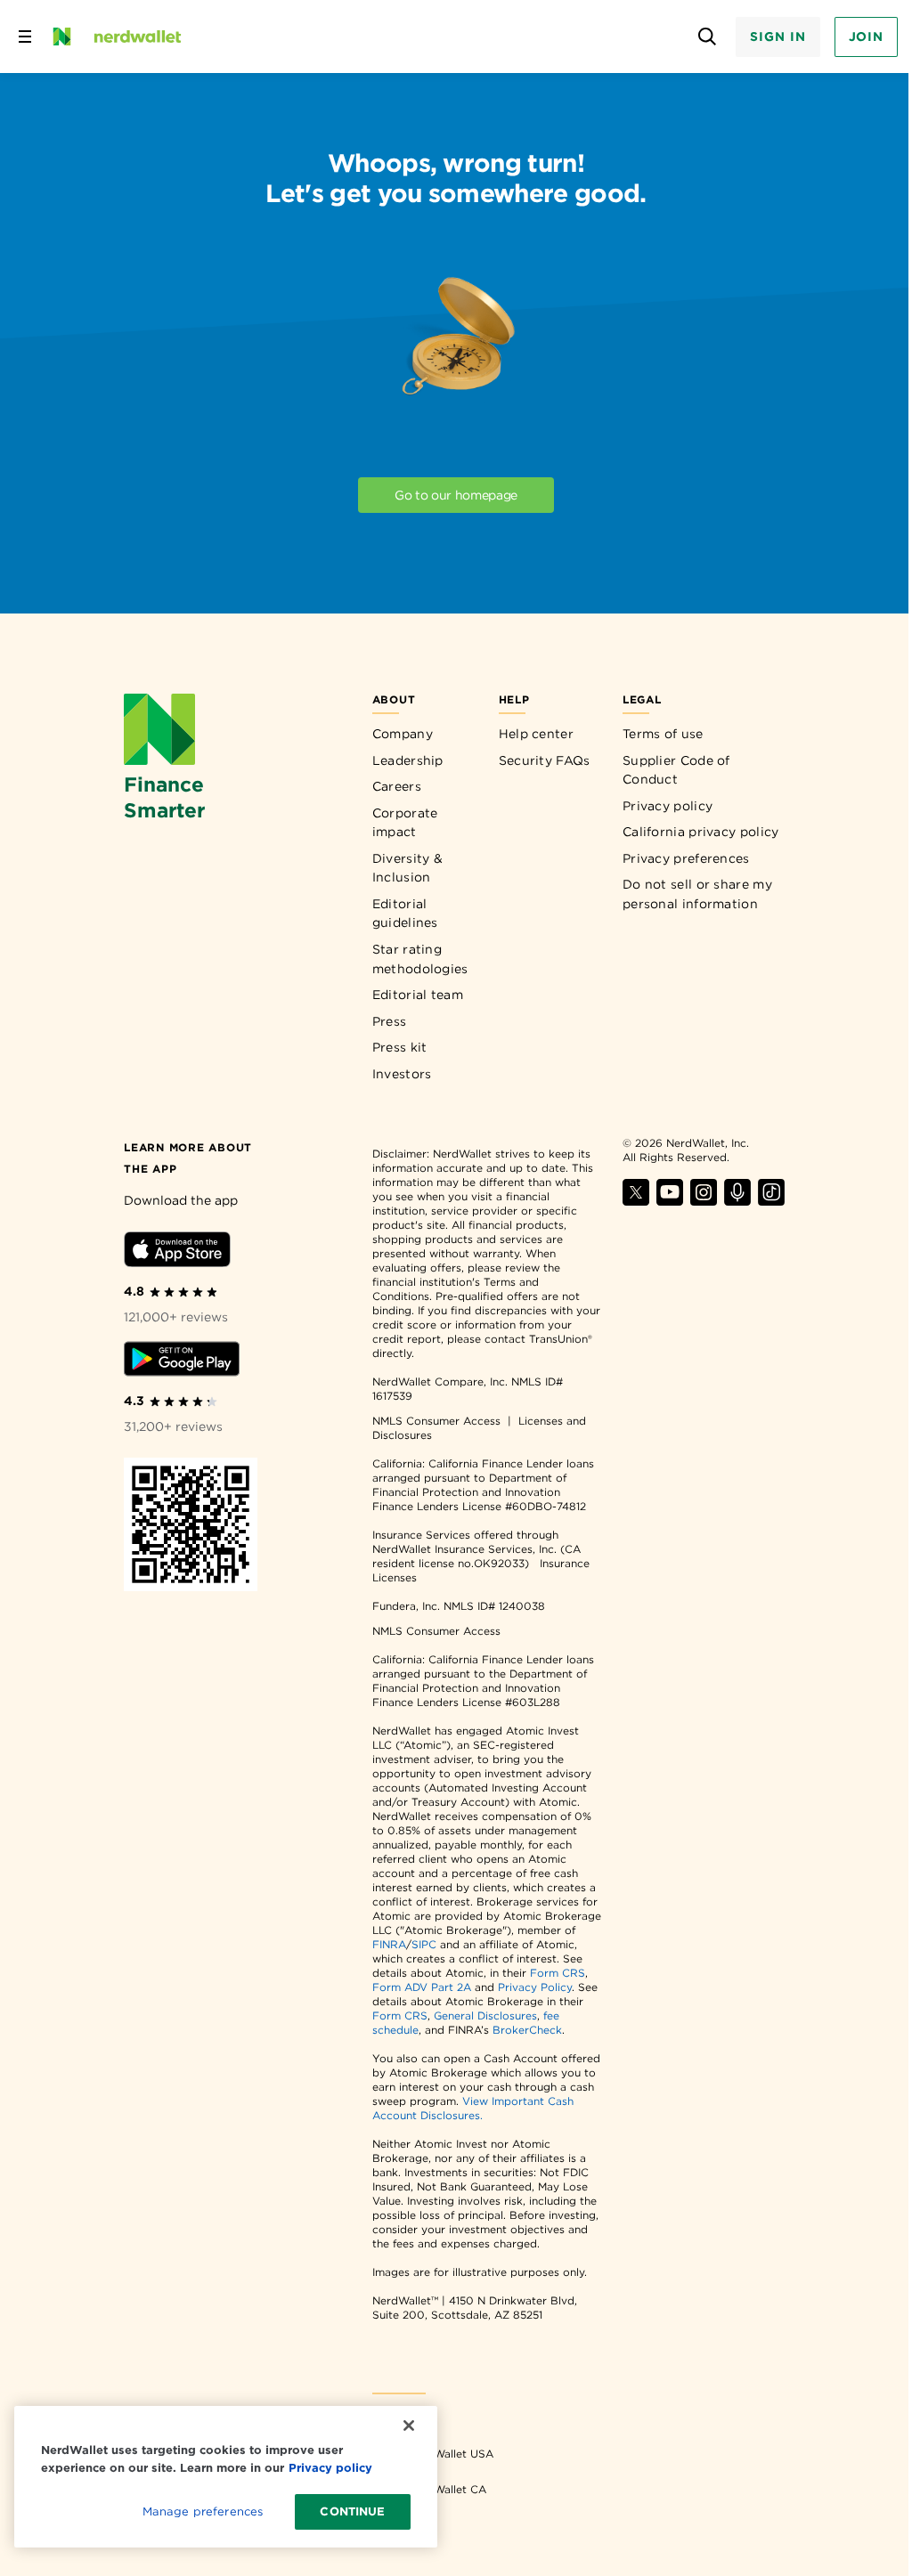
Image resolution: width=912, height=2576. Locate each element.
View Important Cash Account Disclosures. (473, 2108)
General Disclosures (485, 2015)
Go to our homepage (456, 495)
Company (403, 734)
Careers (397, 786)
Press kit (400, 1047)
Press (390, 1021)
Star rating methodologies (420, 959)
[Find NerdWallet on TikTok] (771, 1201)
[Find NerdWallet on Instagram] (704, 1201)
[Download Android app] (182, 1362)
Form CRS (558, 1973)
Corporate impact (405, 823)
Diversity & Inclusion (407, 868)
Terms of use (663, 734)
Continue (352, 2511)
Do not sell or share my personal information (697, 894)
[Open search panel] (707, 37)
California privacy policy (701, 832)
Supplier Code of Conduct (676, 770)
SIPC (424, 1944)
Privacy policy (668, 806)
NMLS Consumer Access (436, 1421)
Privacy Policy (535, 1987)
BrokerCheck (527, 2030)
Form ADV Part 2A (422, 1987)
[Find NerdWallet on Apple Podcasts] (737, 1201)
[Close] (409, 2426)
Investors (402, 1074)
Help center (536, 734)
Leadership (408, 760)
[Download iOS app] (177, 1252)
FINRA (389, 1944)
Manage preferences (203, 2511)
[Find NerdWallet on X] (636, 1201)
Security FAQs (545, 760)
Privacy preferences (686, 858)
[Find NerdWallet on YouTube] (670, 1201)
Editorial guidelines (405, 914)
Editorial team (418, 995)
